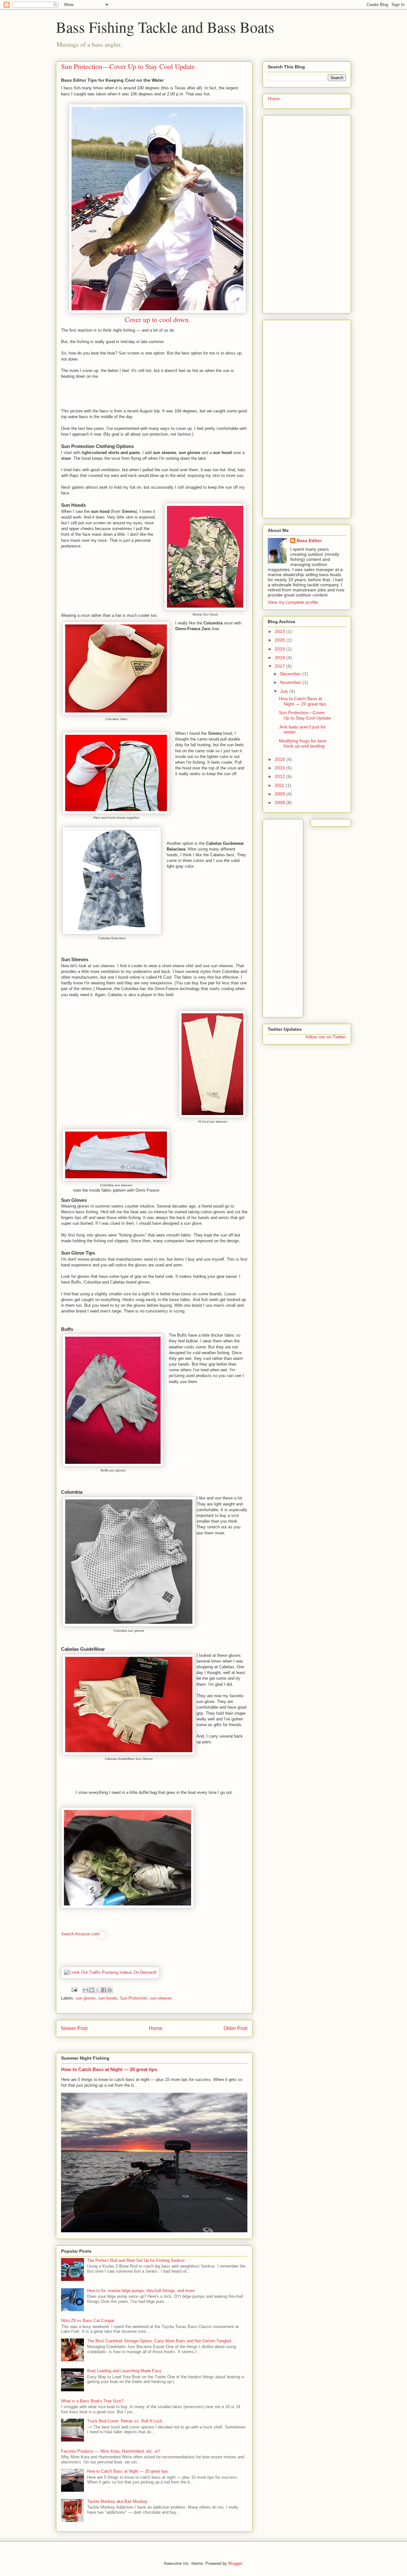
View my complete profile (293, 602)
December (291, 674)
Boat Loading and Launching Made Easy (124, 2371)
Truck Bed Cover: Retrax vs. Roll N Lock (125, 2421)
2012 (280, 776)
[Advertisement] (307, 213)
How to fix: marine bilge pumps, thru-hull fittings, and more (141, 2291)
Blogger (235, 2563)
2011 (280, 785)
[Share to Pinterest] (110, 1990)
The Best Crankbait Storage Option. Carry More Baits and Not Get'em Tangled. (160, 2341)
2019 (280, 649)
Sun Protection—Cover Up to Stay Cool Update (305, 715)
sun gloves (86, 1998)
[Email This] (86, 1990)
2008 (280, 802)
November (291, 682)
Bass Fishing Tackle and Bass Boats (165, 27)
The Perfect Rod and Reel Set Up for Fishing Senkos (136, 2260)
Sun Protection (134, 1998)
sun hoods (108, 1998)
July (285, 691)
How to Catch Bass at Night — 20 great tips (109, 2069)
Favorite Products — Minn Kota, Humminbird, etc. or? (111, 2451)
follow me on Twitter (326, 1037)
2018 (280, 658)
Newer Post (74, 2028)
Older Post (235, 2028)
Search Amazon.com (80, 1934)
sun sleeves (161, 1998)
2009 (280, 794)
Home (156, 2028)
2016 (280, 759)
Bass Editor (309, 541)
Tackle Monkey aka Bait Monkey (117, 2501)
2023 (280, 631)
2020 (280, 640)
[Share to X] (98, 1990)
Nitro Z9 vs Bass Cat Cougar (88, 2321)
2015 (280, 768)
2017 (280, 666)
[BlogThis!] (92, 1990)
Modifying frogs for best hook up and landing (303, 744)
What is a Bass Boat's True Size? (92, 2401)
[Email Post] (74, 1990)
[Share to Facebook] (104, 1990)
